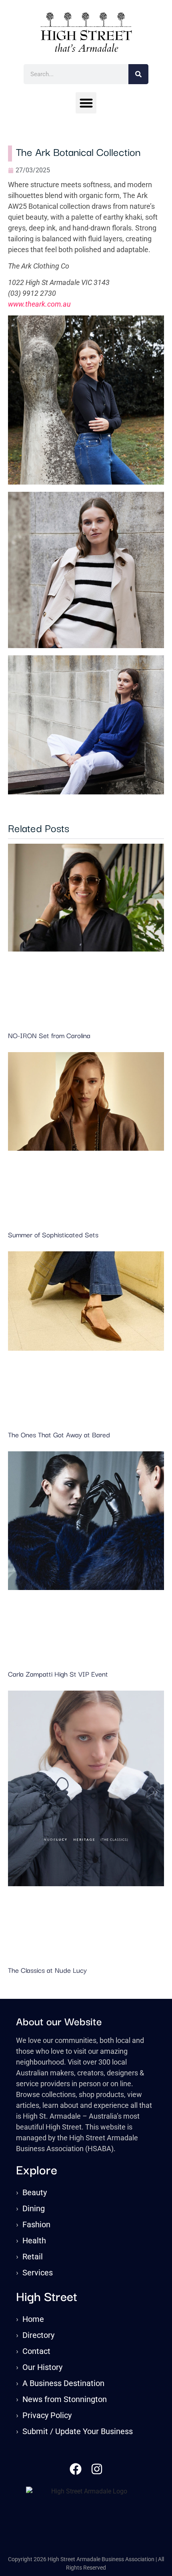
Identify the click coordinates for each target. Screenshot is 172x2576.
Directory (38, 2335)
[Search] (138, 74)
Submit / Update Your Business (78, 2431)
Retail (33, 2257)
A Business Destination (63, 2383)
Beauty (35, 2192)
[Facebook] (76, 2469)
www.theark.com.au (39, 304)
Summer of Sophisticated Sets (53, 1234)
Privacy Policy (47, 2415)
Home (33, 2319)
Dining (34, 2208)
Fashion (36, 2224)
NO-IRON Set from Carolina (49, 1035)
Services (38, 2273)
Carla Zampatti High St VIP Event (58, 1674)
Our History (42, 2367)
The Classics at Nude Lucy (47, 1970)
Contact (36, 2351)
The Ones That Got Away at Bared (59, 1434)
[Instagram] (97, 2469)
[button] (86, 103)
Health (34, 2241)
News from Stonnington (65, 2399)
